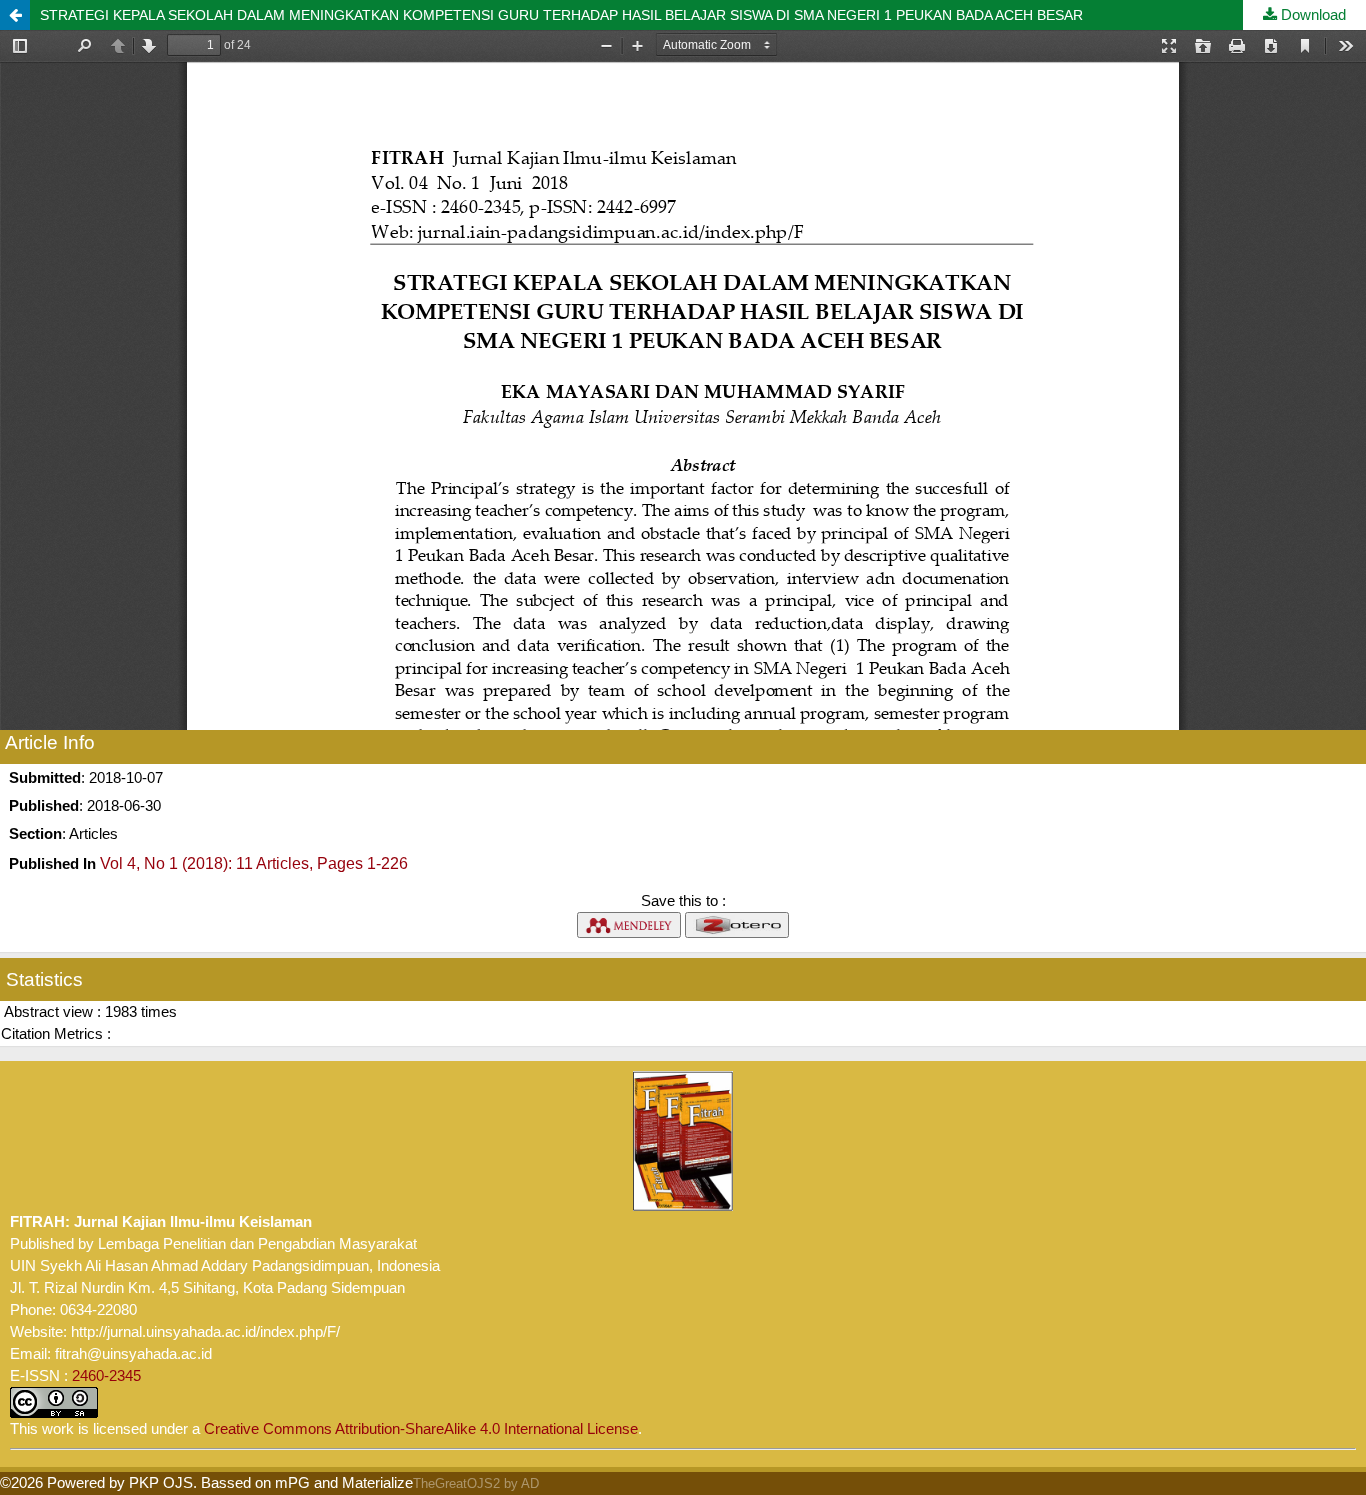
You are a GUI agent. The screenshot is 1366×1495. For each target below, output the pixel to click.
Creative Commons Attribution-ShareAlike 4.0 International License (421, 1428)
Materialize (377, 1482)
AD (530, 1483)
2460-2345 (106, 1375)
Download (1311, 14)
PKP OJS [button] (161, 1482)
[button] (15, 15)
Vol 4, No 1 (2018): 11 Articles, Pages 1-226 (254, 863)
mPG (292, 1482)
